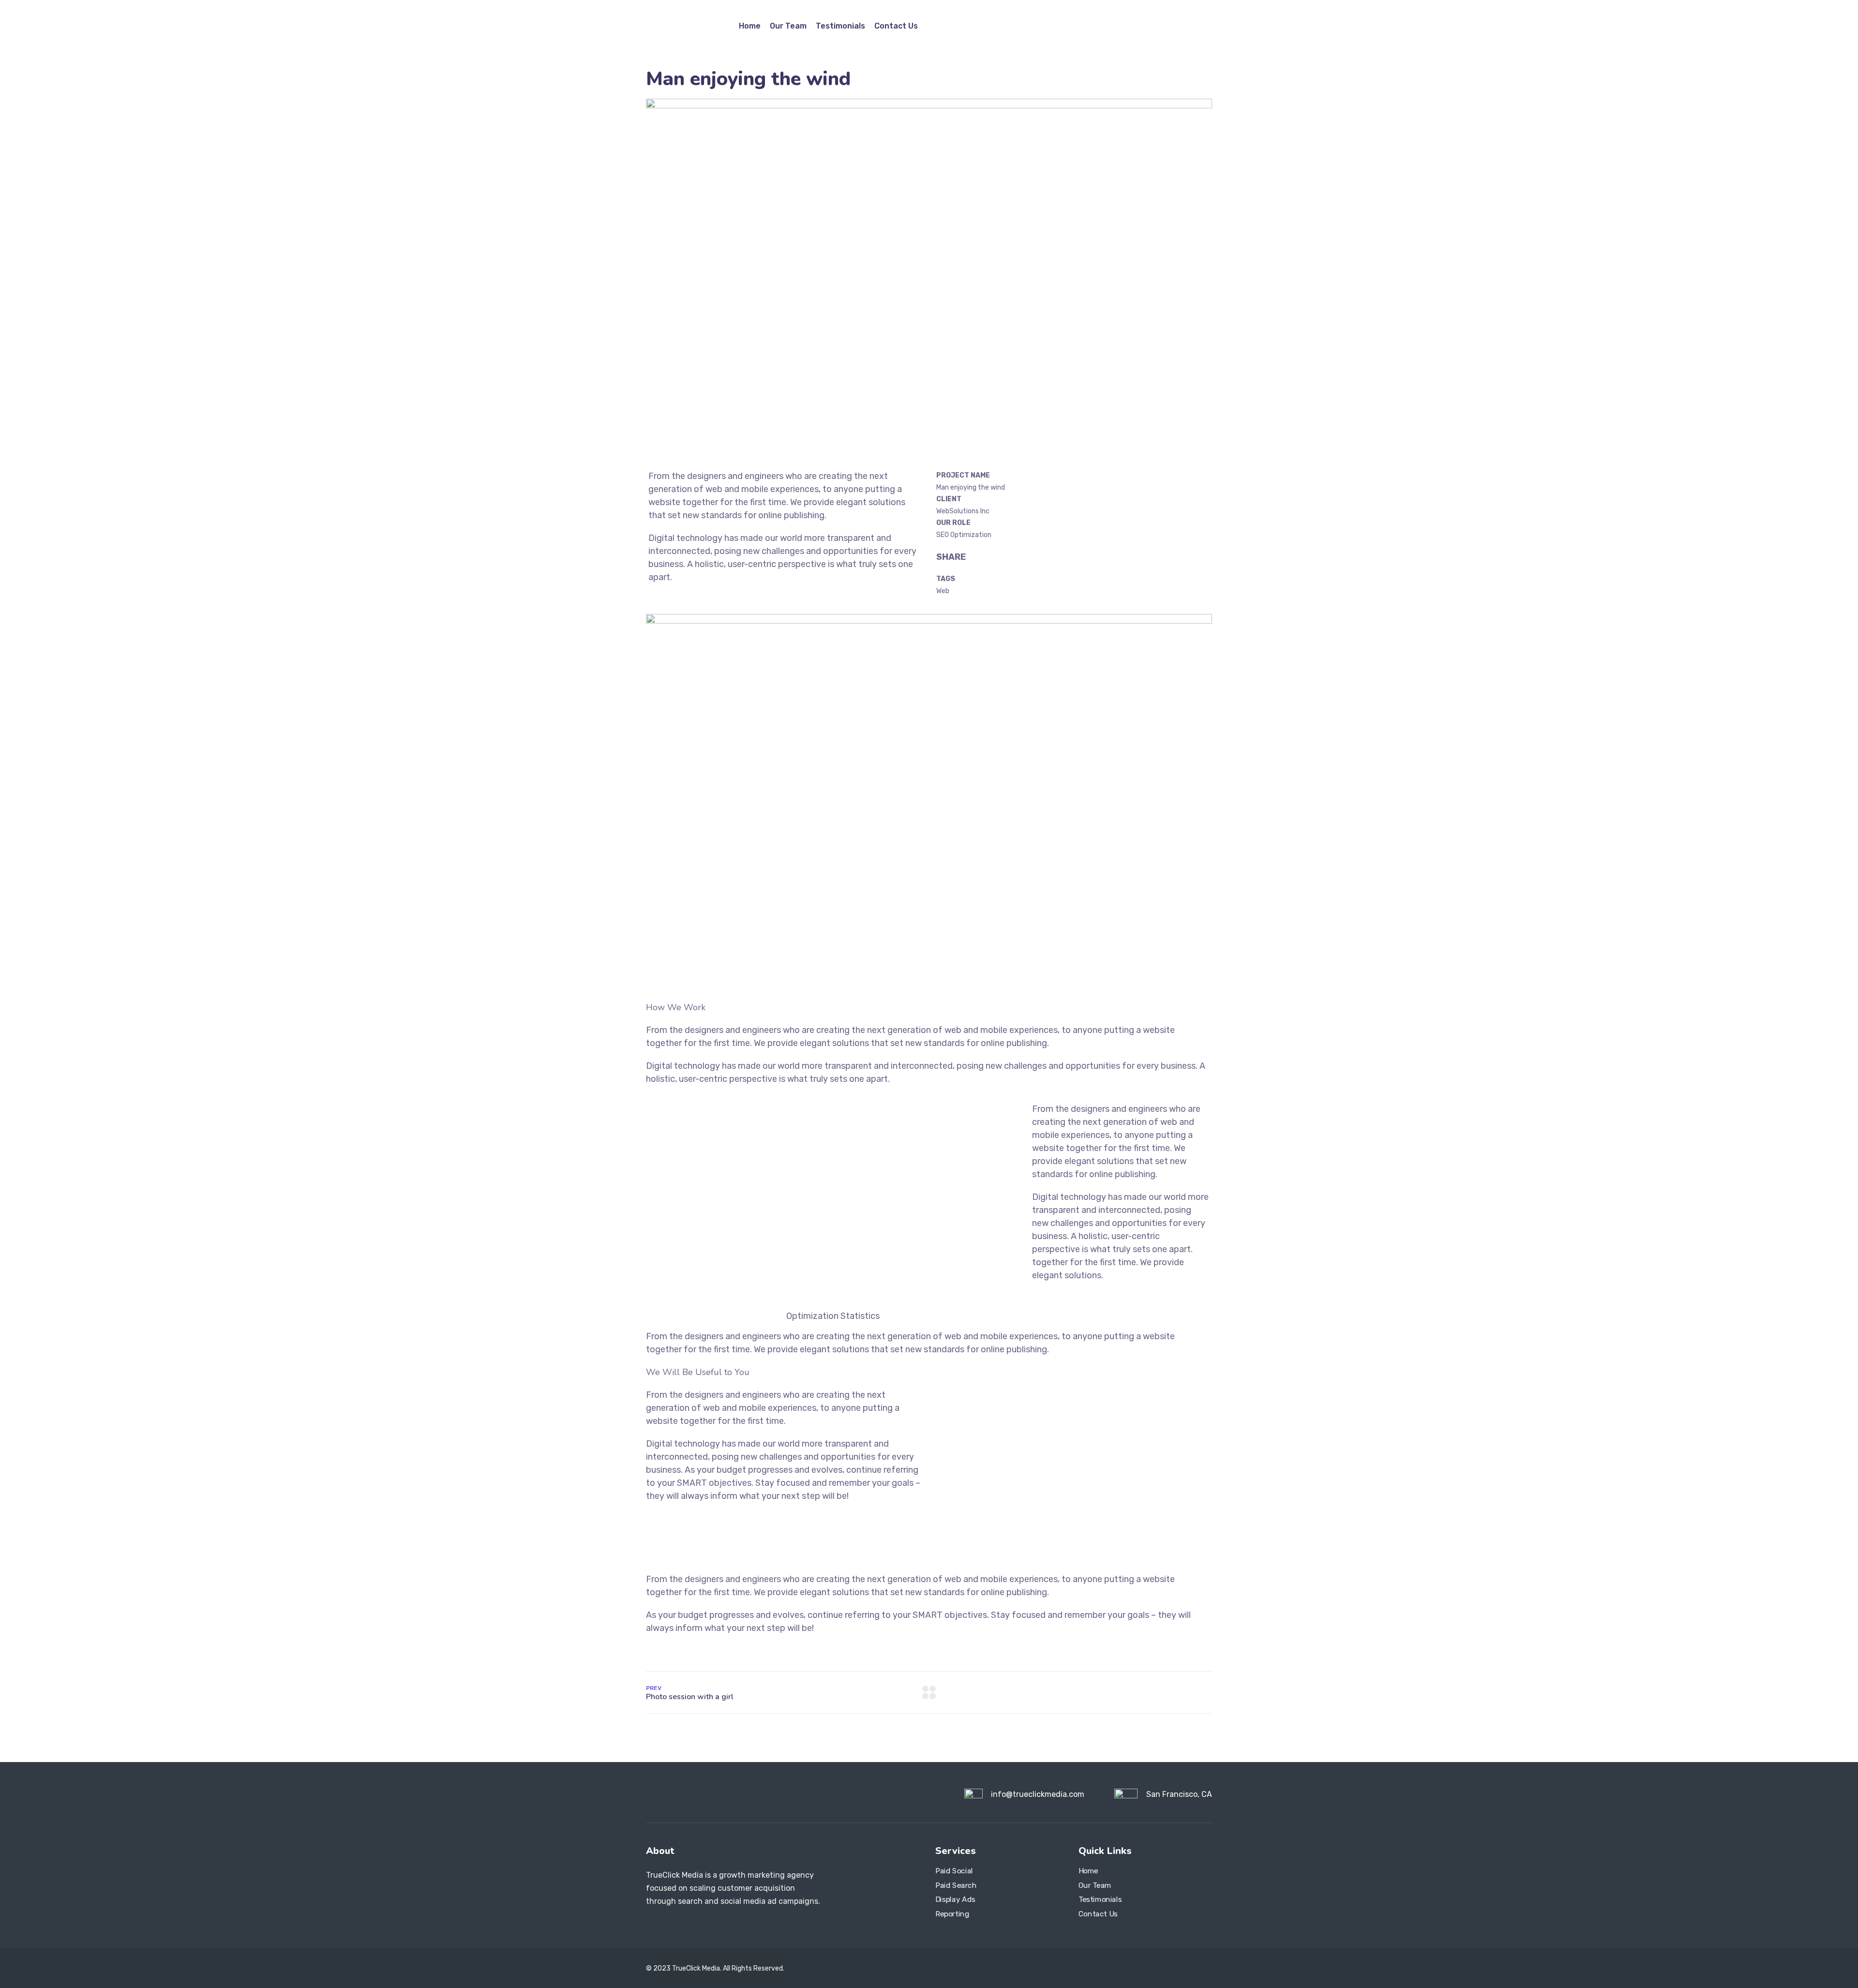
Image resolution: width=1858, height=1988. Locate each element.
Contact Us (896, 26)
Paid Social (954, 1871)
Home (750, 26)
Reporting (952, 1913)
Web (943, 591)
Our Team (788, 26)
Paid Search (956, 1885)
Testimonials (840, 26)
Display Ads (955, 1899)
